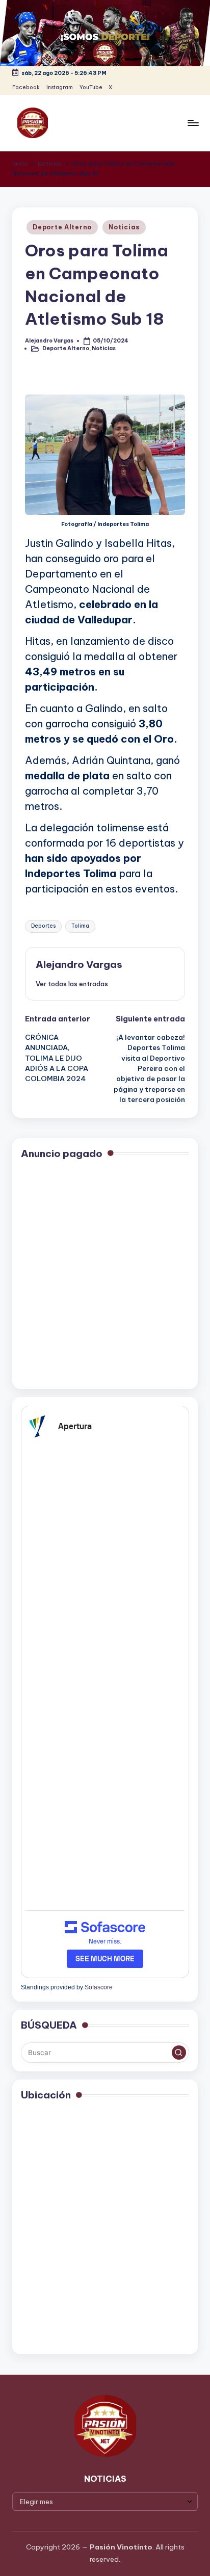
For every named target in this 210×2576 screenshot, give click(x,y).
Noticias (124, 227)
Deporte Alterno (62, 227)
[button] (72, 984)
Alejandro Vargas (79, 964)
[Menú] (193, 123)
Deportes (43, 926)
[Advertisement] (105, 1275)
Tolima (80, 926)
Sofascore (99, 1987)
